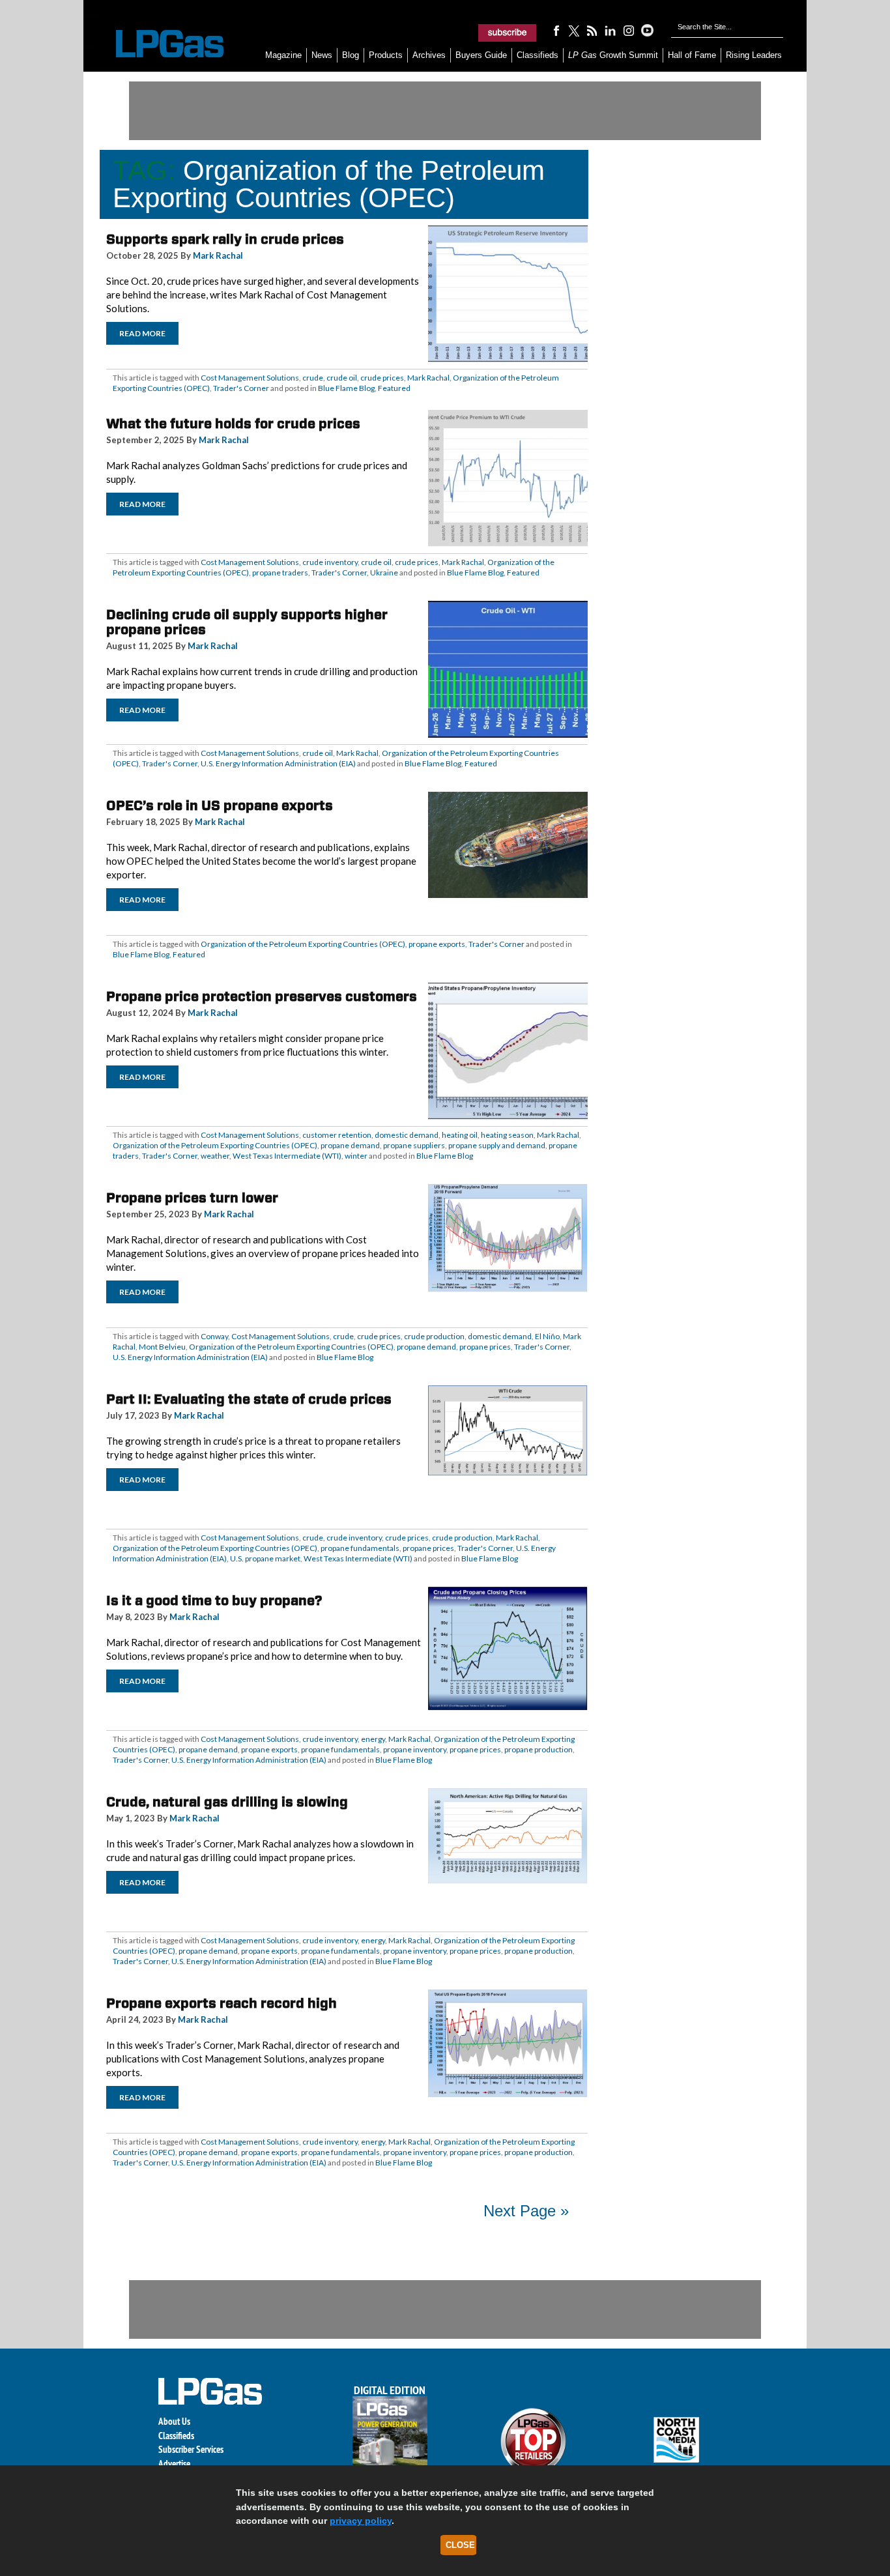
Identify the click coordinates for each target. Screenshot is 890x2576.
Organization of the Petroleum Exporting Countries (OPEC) (303, 944)
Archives (429, 55)
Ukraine (384, 572)
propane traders (280, 572)
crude (313, 378)
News (322, 55)
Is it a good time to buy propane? (214, 1600)
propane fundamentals (360, 1548)
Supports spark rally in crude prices (225, 239)
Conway (214, 1336)
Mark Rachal (218, 255)
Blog (351, 55)
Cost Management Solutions (250, 378)
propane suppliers (414, 1145)
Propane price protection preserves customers (262, 996)
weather (215, 1156)
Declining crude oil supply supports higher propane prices (247, 622)
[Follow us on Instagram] (629, 30)
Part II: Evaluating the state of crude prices (249, 1399)
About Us (174, 2421)
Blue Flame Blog (346, 388)
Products (386, 55)
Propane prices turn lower (192, 1198)
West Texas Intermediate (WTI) (287, 1156)
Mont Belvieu (162, 1347)
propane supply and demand (497, 1145)
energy (373, 1739)
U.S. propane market (265, 1558)
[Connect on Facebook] (556, 30)
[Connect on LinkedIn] (610, 30)
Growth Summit (613, 55)
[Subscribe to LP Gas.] (508, 33)
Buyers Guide (481, 55)
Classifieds (538, 55)
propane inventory (415, 1749)
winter (356, 1156)
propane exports (437, 944)
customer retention (337, 1135)
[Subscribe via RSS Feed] (592, 30)
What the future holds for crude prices (233, 424)
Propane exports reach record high (222, 2003)
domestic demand (407, 1135)
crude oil (342, 378)
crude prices (382, 378)
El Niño (547, 1336)
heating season (507, 1135)
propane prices (485, 1347)
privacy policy (361, 2521)
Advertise (174, 2464)
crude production (434, 1336)
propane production (538, 1749)
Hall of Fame (692, 55)
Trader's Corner (241, 388)
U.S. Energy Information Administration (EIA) (278, 763)
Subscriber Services (191, 2449)
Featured (394, 388)
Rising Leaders (754, 55)
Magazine (283, 55)
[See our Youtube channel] (647, 30)
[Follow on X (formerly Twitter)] (574, 30)
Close (460, 2545)
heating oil (460, 1135)
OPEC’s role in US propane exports (220, 805)
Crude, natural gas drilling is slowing (227, 1802)
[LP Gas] (158, 44)
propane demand (350, 1145)
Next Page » (526, 2211)
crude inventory (330, 562)
